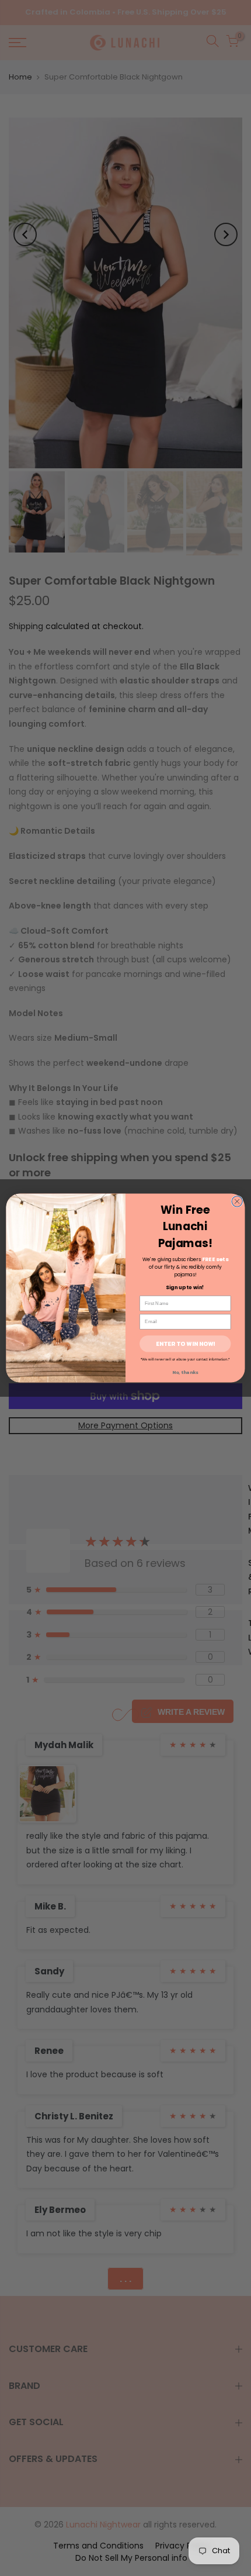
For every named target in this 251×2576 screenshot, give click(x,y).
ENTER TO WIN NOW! (185, 1344)
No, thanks (185, 1372)
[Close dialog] (237, 1201)
